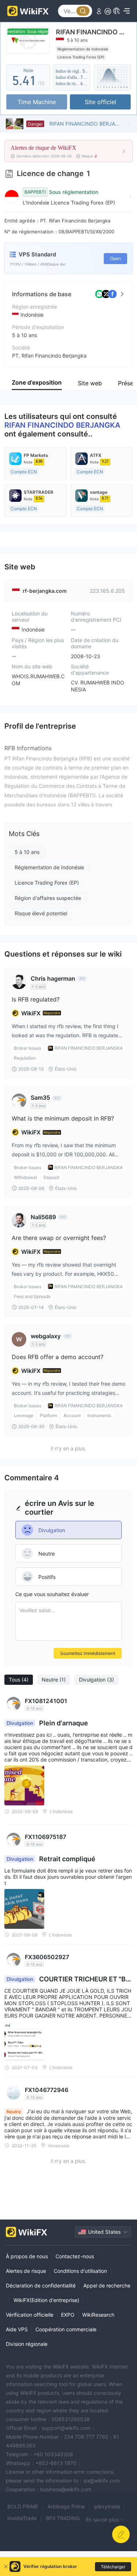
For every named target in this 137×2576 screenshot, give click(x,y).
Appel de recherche (107, 2285)
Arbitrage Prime (66, 2506)
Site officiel (100, 102)
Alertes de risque (26, 2271)
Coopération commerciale (66, 2329)
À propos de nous (27, 2256)
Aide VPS (17, 2329)
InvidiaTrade (22, 2518)
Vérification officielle (30, 2315)
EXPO (68, 2315)
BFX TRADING (63, 2518)
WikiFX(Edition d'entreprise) (46, 2300)
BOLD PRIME (23, 2506)
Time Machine (37, 102)
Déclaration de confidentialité (41, 2285)
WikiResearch (98, 2315)
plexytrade (107, 2506)
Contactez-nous (75, 2256)
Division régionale (27, 2344)
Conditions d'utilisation (80, 2271)
